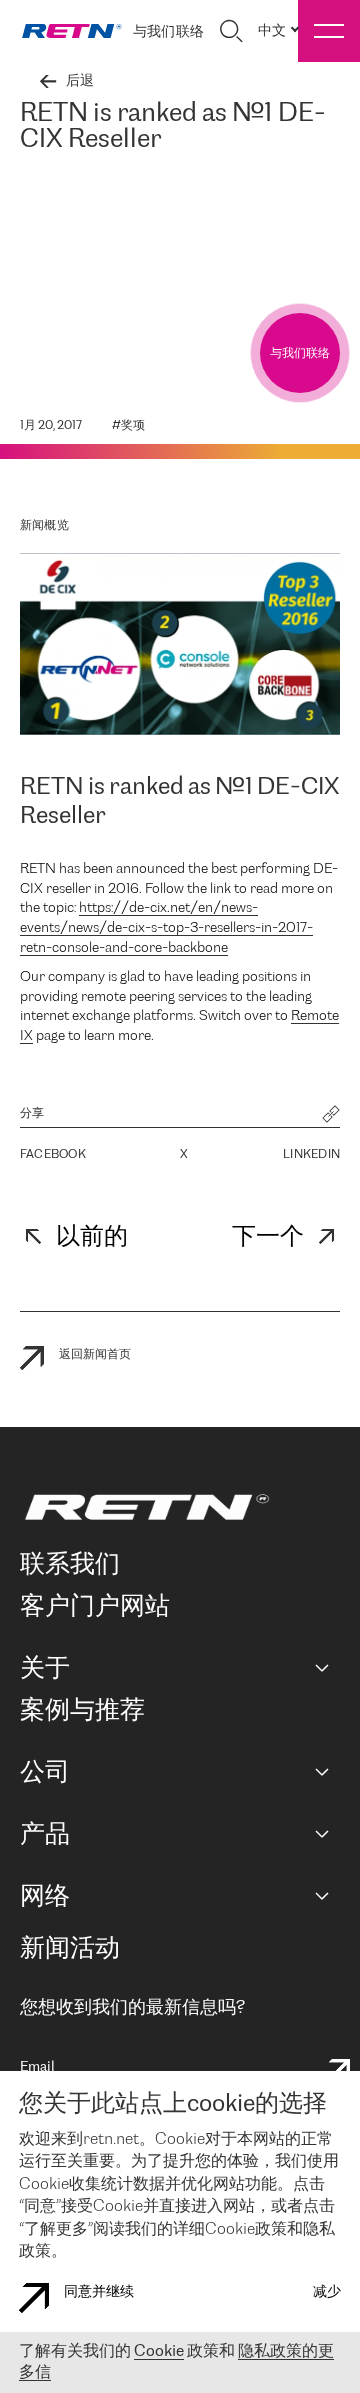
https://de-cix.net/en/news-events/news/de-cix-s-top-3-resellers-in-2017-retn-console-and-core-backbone (166, 928)
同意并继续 (99, 2292)
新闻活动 (70, 1949)
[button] (331, 1116)
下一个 (268, 1237)
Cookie (159, 2351)
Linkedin (311, 1154)
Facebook (53, 1154)
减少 (327, 2292)
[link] (72, 31)
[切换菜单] (329, 31)
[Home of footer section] (177, 1507)
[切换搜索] (231, 31)
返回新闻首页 (95, 1354)
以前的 (92, 1237)
